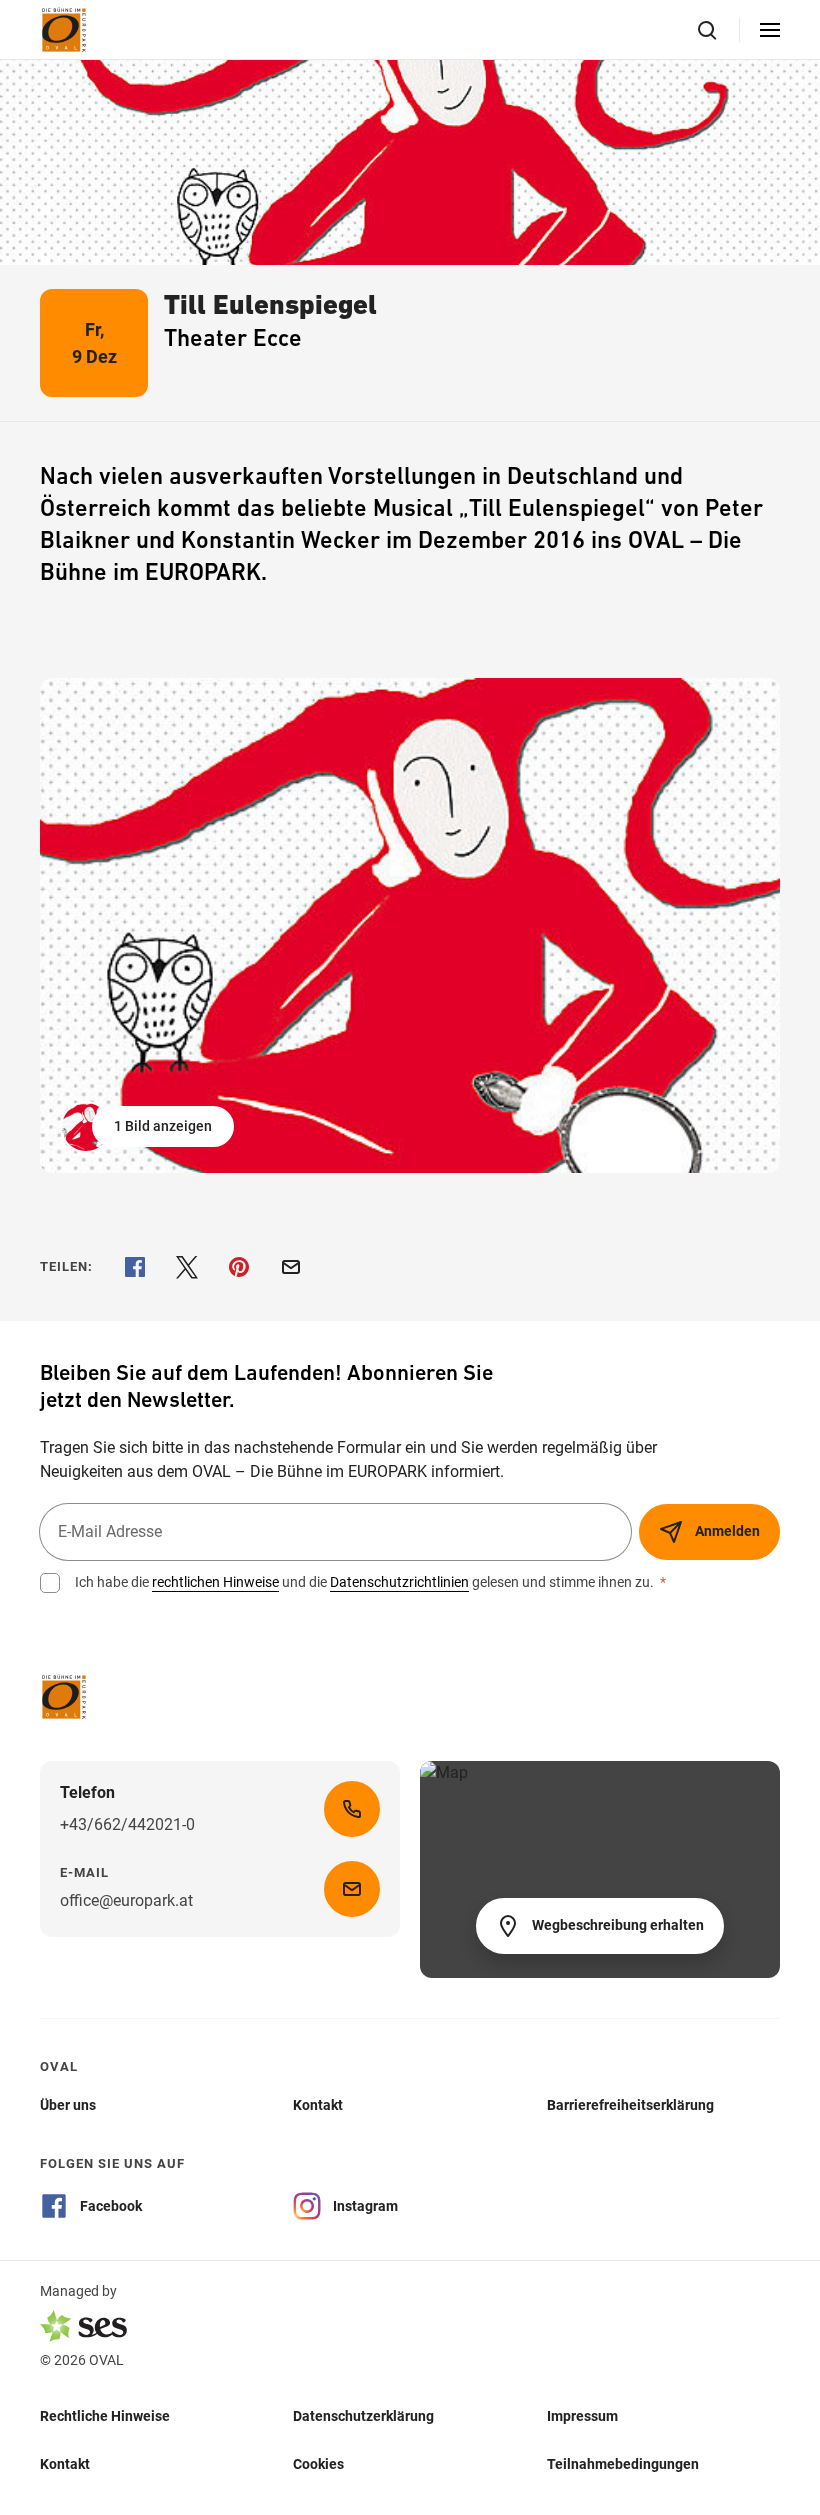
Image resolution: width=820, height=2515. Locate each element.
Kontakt (65, 2463)
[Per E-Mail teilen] (291, 1267)
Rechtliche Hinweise (105, 2415)
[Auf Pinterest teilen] (239, 1267)
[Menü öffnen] (770, 30)
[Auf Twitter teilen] (187, 1267)
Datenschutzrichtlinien (399, 1582)
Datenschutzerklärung (363, 2415)
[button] (149, 1127)
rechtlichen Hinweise (215, 1582)
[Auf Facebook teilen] (135, 1267)
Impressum (582, 2415)
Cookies (318, 2463)
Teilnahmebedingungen (623, 2463)
